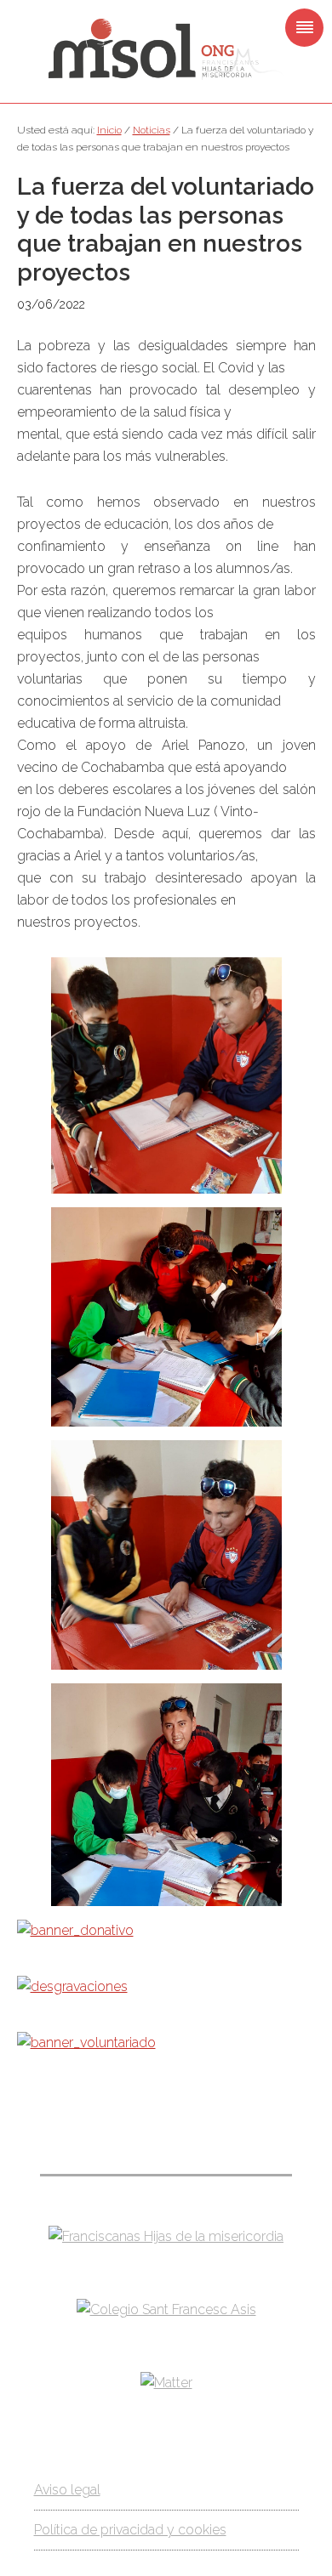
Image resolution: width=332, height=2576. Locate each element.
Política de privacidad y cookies (130, 2530)
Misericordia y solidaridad (166, 49)
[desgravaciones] (72, 1986)
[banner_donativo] (75, 1930)
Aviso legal (67, 2490)
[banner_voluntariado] (86, 2043)
